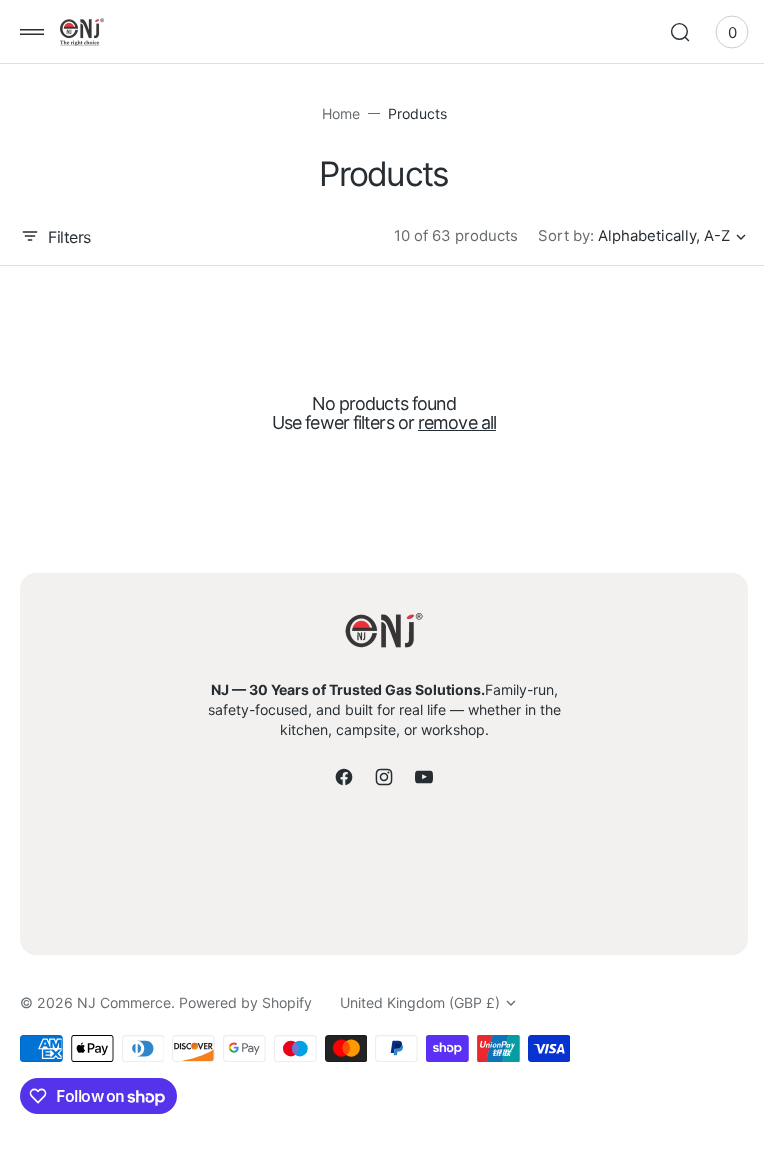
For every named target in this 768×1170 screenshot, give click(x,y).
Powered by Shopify (245, 1002)
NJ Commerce (124, 1002)
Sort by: (551, 236)
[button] (32, 32)
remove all (450, 423)
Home (333, 113)
